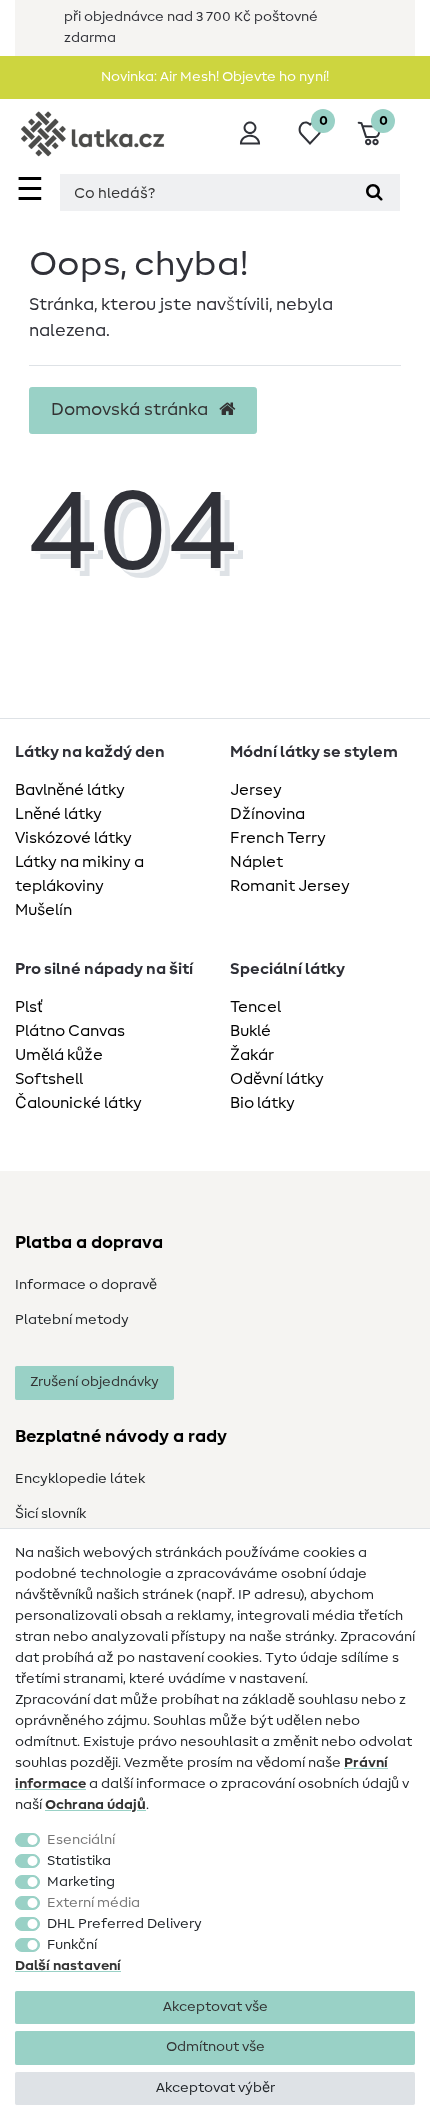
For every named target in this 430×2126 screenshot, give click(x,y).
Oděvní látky (277, 1079)
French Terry (278, 838)
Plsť (29, 1007)
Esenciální (81, 1840)
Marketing (81, 1882)
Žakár (252, 1055)
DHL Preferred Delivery (124, 1924)
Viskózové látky (73, 838)
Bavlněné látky (70, 790)
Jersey (256, 790)
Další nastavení (68, 1966)
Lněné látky (58, 814)
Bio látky (262, 1103)
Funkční (72, 1945)
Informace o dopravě (86, 1285)
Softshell (49, 1079)
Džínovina (267, 814)
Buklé (250, 1031)
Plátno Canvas (70, 1031)
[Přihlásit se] (250, 133)
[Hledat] (374, 192)
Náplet (256, 862)
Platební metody (72, 1320)
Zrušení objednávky (94, 1382)
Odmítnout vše (215, 2047)
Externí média (93, 1903)
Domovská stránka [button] (131, 410)
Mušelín (43, 910)
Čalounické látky (78, 1103)
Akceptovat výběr (215, 2088)
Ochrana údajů (95, 1805)
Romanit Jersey (290, 886)
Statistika (79, 1861)
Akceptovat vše (215, 2007)
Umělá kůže (59, 1055)
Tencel (255, 1007)
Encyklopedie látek (80, 1479)
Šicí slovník (50, 1514)
